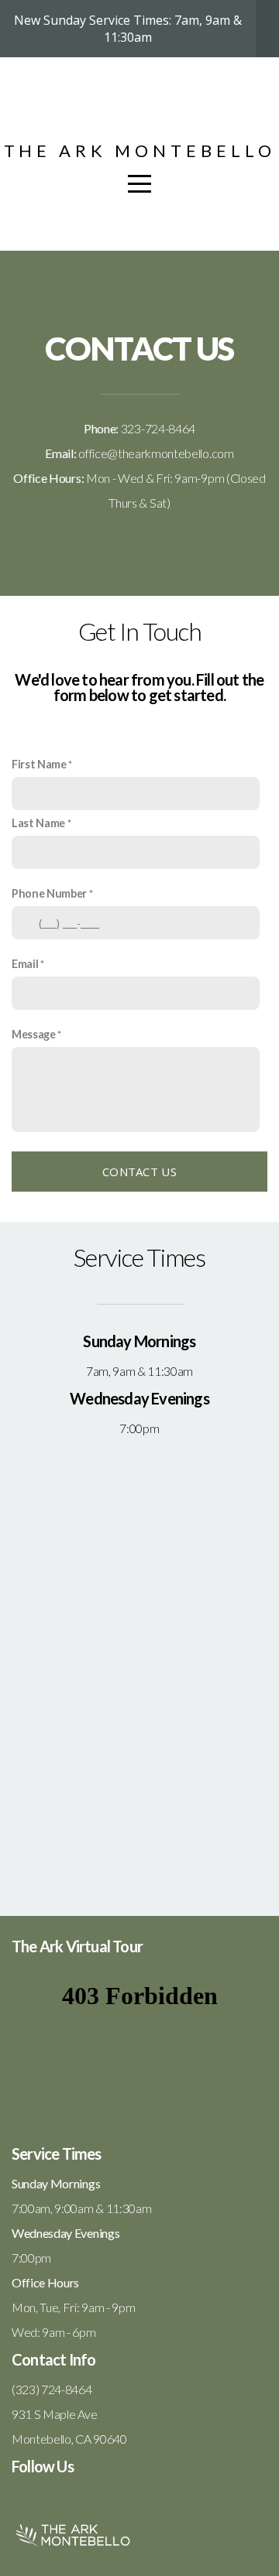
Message (34, 1034)
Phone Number (49, 893)
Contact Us (139, 1172)
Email (25, 964)
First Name (39, 764)
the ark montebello (140, 151)
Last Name (38, 823)
